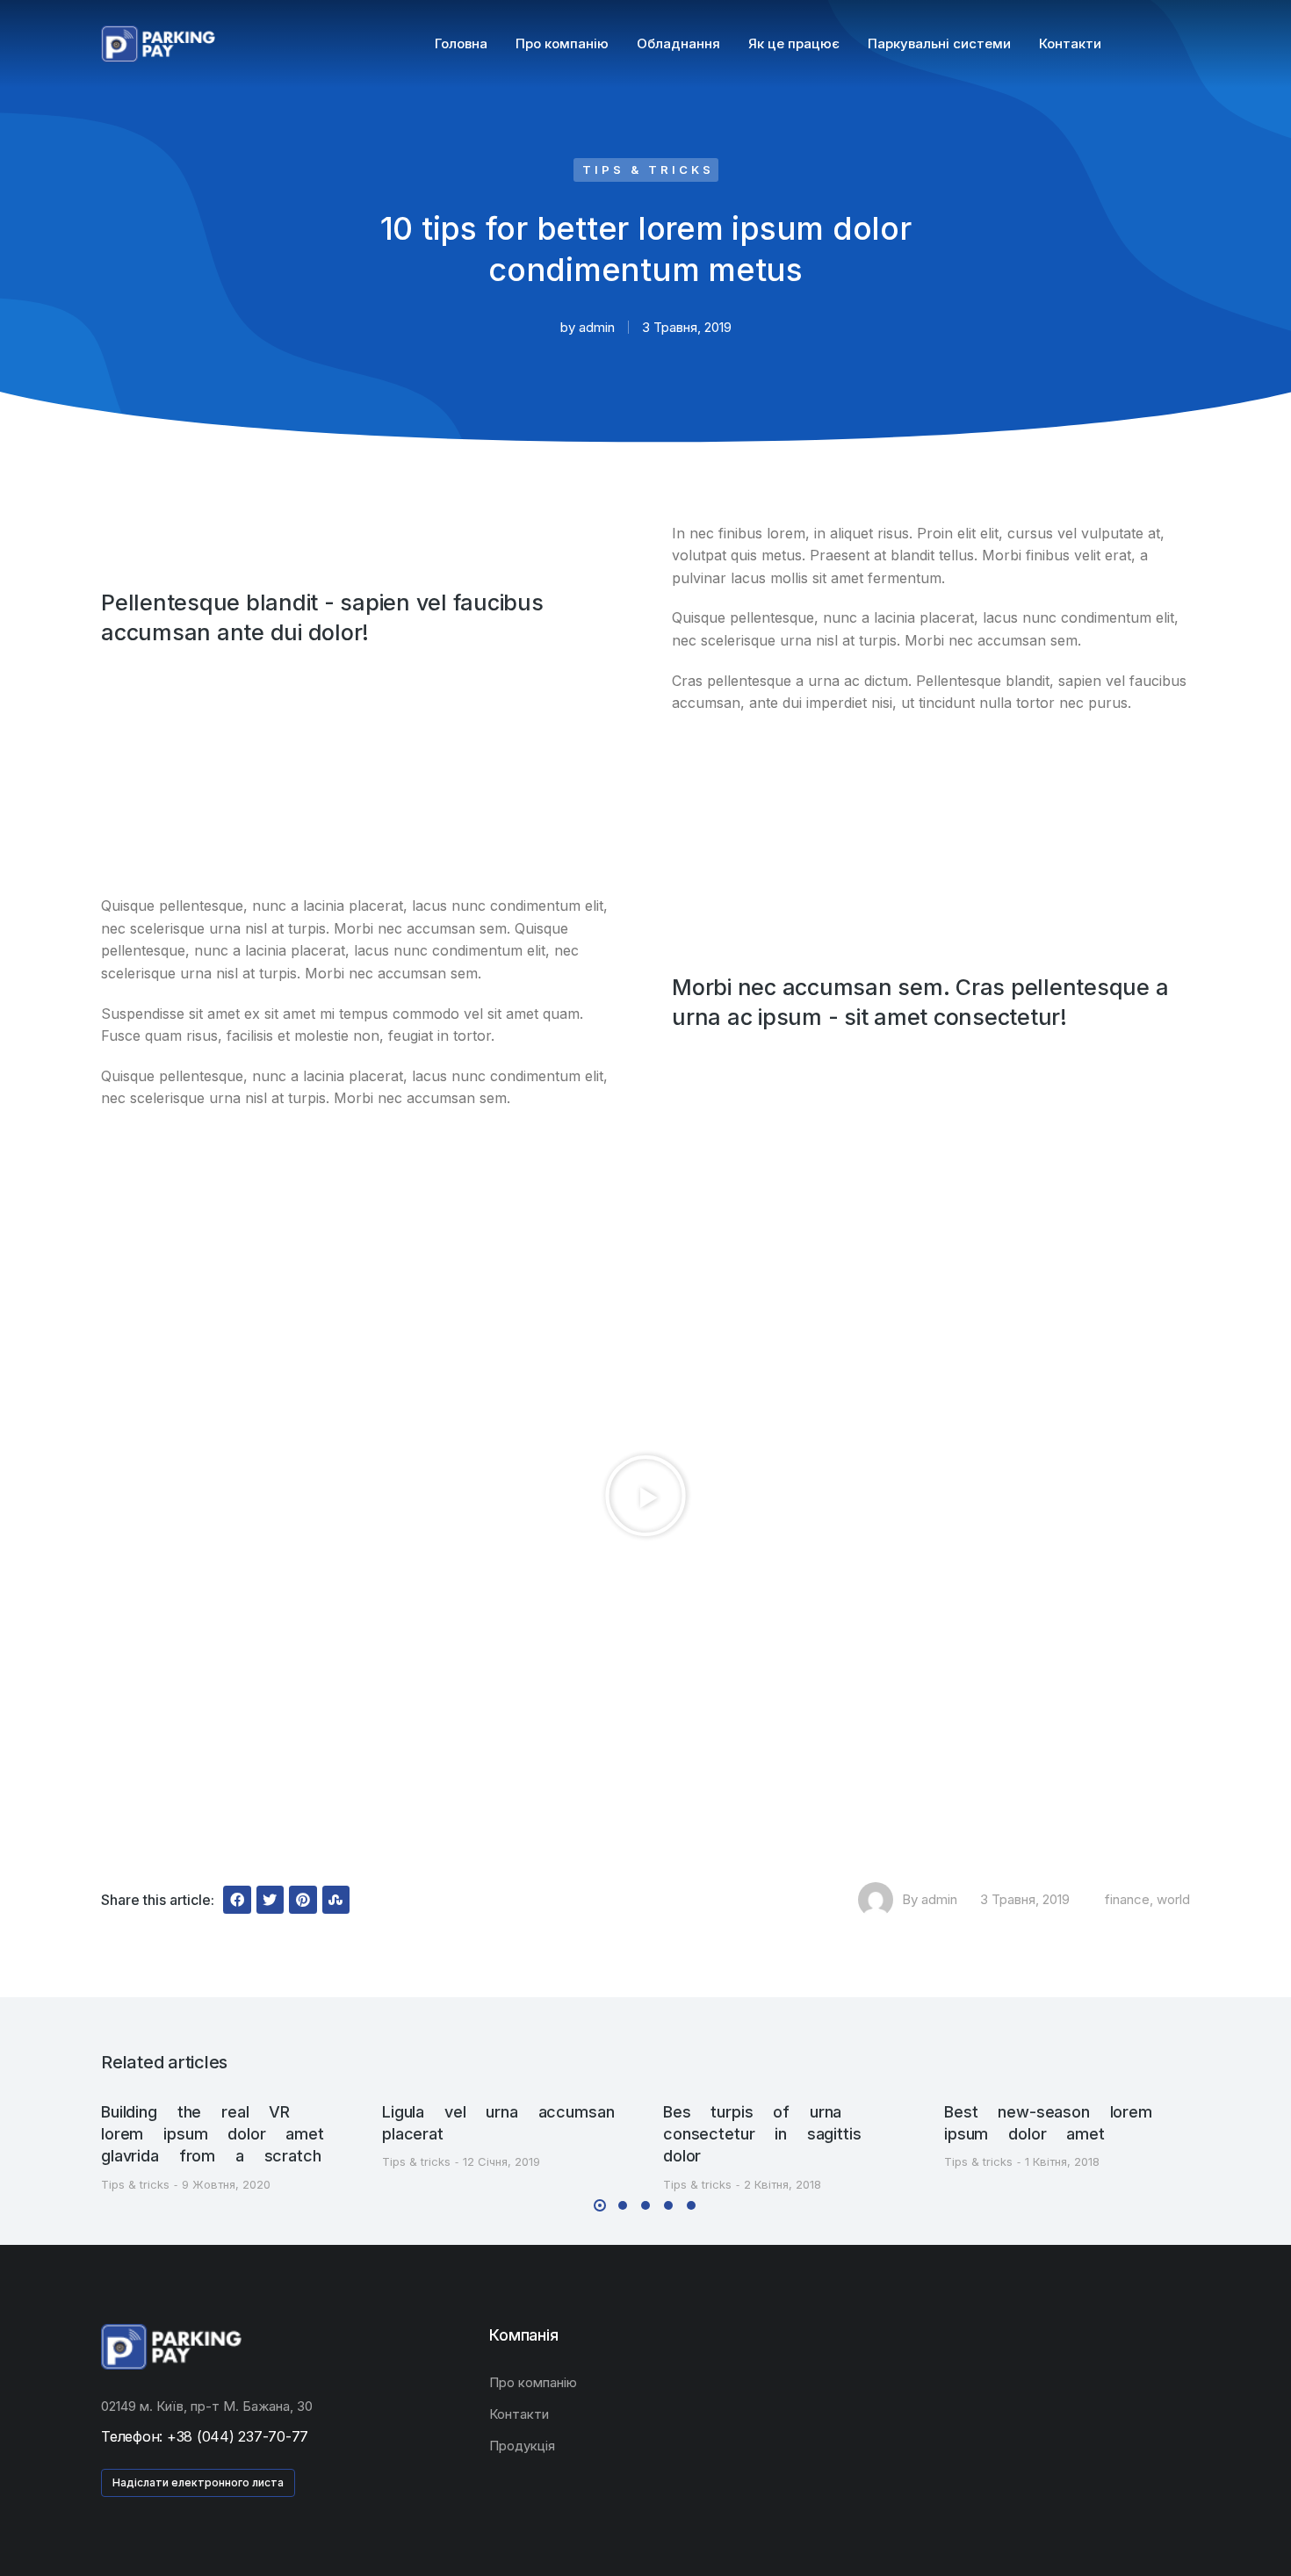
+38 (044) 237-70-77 (238, 2436)
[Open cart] (1182, 44)
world (1173, 1899)
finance (1127, 1899)
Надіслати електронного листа (198, 2482)
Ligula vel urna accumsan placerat (498, 2123)
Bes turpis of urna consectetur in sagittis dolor (762, 2134)
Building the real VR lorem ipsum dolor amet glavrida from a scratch (213, 2134)
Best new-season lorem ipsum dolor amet (1048, 2123)
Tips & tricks (648, 170)
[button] (120, 805)
